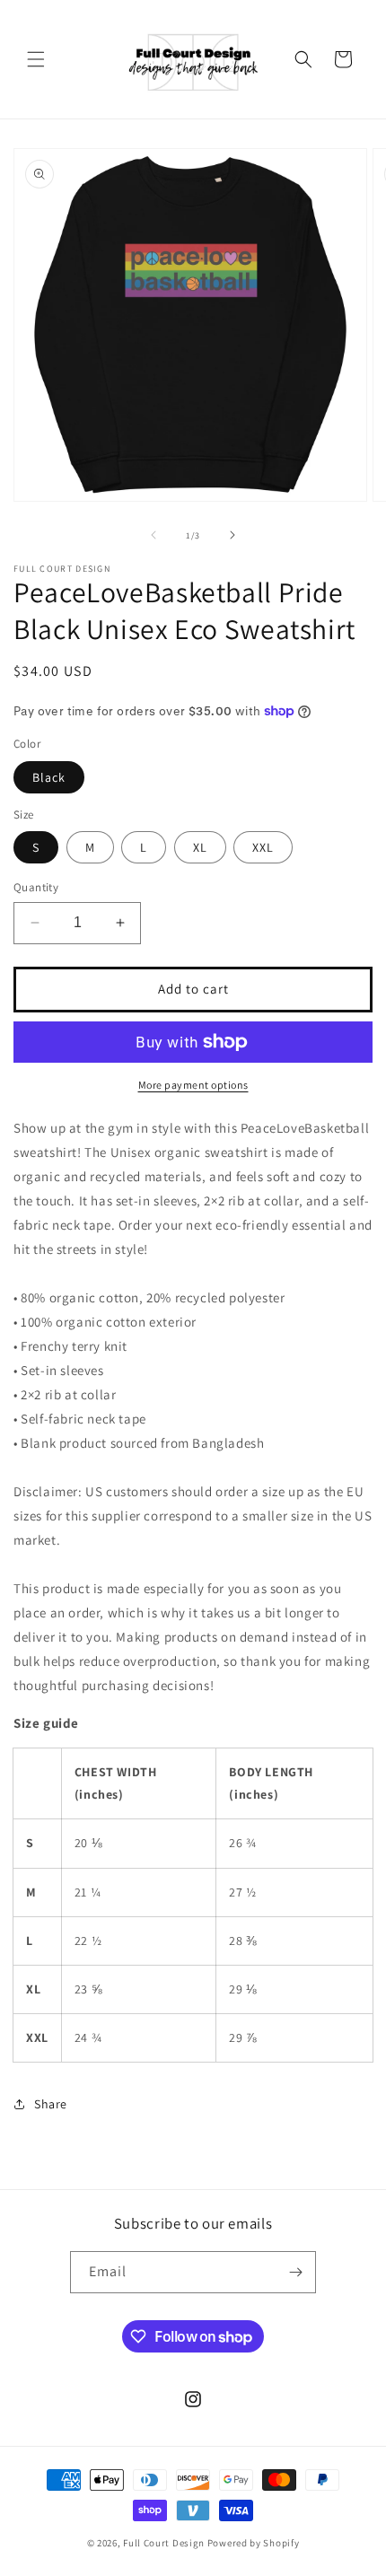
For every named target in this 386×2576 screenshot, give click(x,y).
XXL (263, 847)
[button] (36, 59)
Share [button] (51, 2104)
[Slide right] (232, 535)
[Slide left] (154, 535)
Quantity (36, 887)
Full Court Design (164, 2543)
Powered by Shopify (254, 2543)
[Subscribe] (295, 2272)
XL (200, 847)
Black (49, 777)
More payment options (193, 1085)
